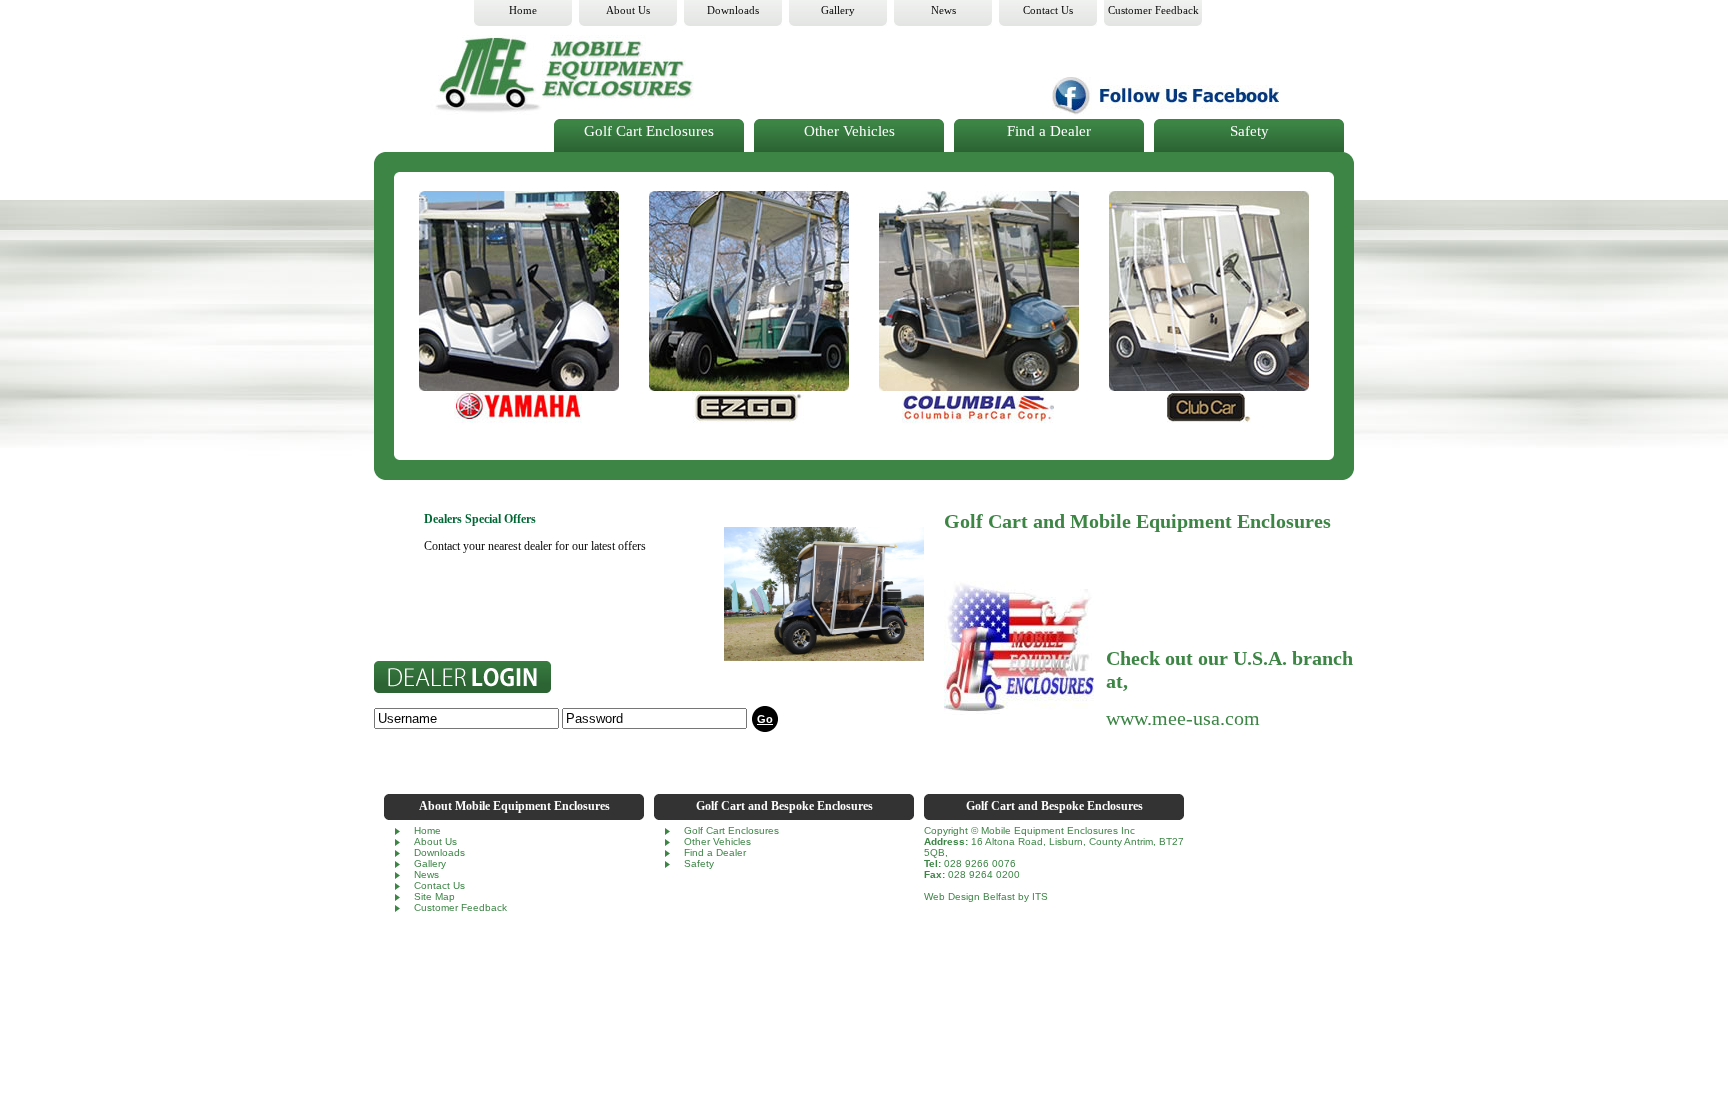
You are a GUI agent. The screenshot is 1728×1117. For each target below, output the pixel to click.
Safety (1249, 131)
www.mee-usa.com (1183, 718)
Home (427, 830)
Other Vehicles (849, 131)
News (426, 874)
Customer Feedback (460, 907)
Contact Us (439, 885)
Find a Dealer (1049, 131)
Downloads (439, 852)
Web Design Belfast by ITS (986, 896)
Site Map (434, 896)
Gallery (430, 863)
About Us (435, 841)
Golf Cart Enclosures (649, 131)
